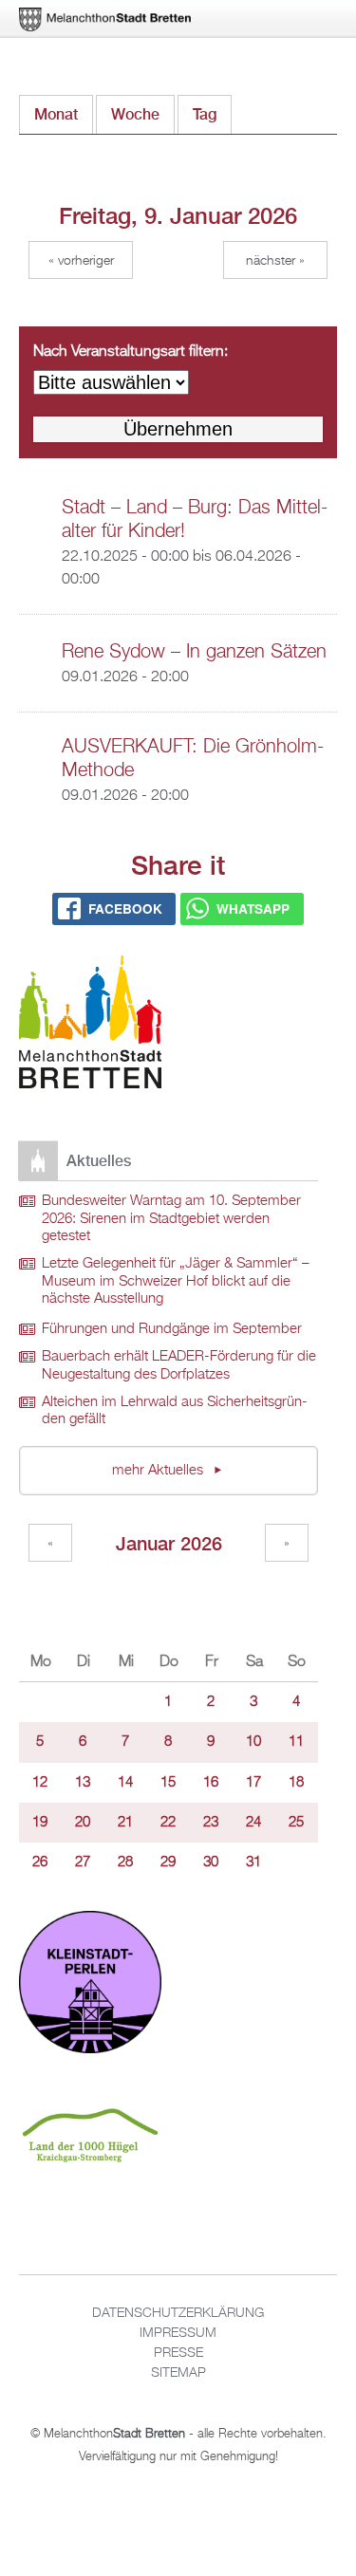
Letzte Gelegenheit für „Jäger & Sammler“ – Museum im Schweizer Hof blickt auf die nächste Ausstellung (176, 1281)
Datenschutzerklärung (178, 2313)
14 (125, 1783)
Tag (212, 114)
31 (253, 1863)
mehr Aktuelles (159, 1471)
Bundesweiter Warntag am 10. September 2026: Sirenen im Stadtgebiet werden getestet (171, 1219)
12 (40, 1783)
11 (296, 1742)
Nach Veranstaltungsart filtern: (131, 352)
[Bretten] (106, 19)
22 (168, 1823)
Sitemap (178, 2373)
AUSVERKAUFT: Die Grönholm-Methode (193, 759)
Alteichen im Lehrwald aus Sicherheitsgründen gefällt (175, 1411)
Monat (56, 114)
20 (83, 1823)
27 (83, 1863)
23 (211, 1823)
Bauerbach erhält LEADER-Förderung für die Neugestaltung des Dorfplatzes (179, 1366)
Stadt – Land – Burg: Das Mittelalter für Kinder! (195, 519)
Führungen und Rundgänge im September (172, 1329)
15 (168, 1783)
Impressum (178, 2333)
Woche (135, 114)
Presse (178, 2353)
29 (168, 1863)
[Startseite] (90, 1025)
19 (40, 1823)
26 (40, 1863)
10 (253, 1742)
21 (125, 1823)
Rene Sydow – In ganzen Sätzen (194, 652)
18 (296, 1783)
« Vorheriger (81, 261)
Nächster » (275, 261)
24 (253, 1823)
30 (211, 1863)
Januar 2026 (169, 1543)
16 (211, 1783)
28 (125, 1863)
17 (253, 1783)
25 (296, 1823)
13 (83, 1783)
